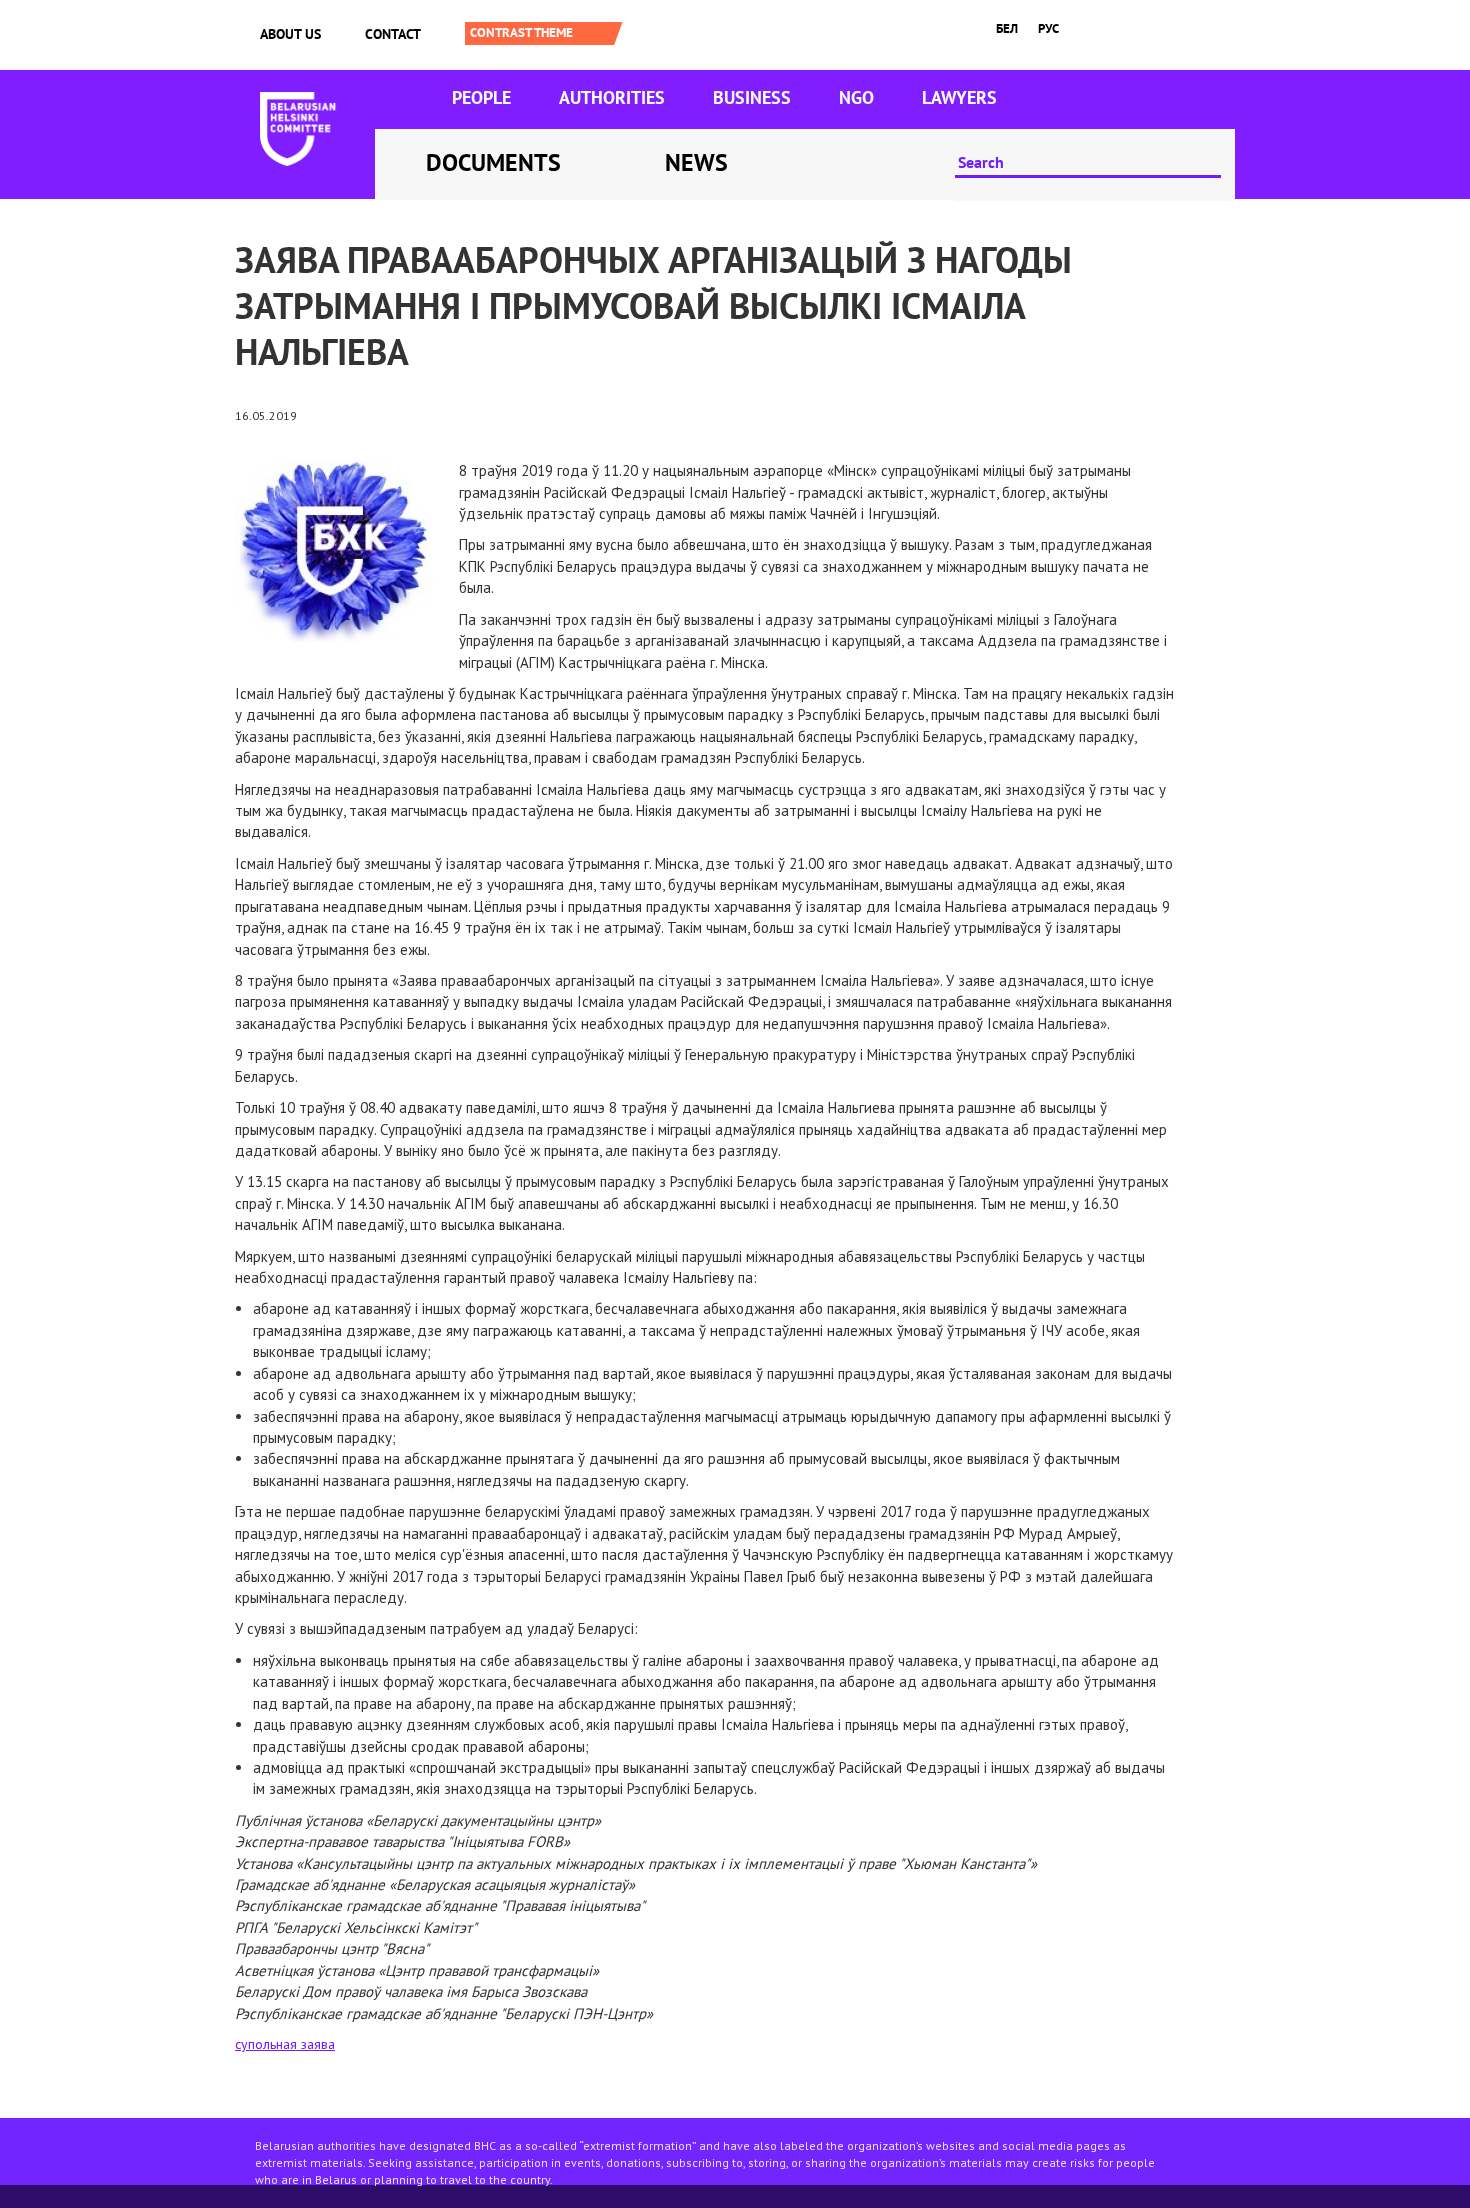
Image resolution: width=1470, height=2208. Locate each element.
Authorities (612, 97)
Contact (393, 34)
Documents (493, 162)
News (696, 162)
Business (752, 97)
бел (1007, 28)
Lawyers (959, 97)
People (481, 97)
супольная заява (285, 2044)
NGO (856, 97)
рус (1048, 28)
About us (290, 34)
